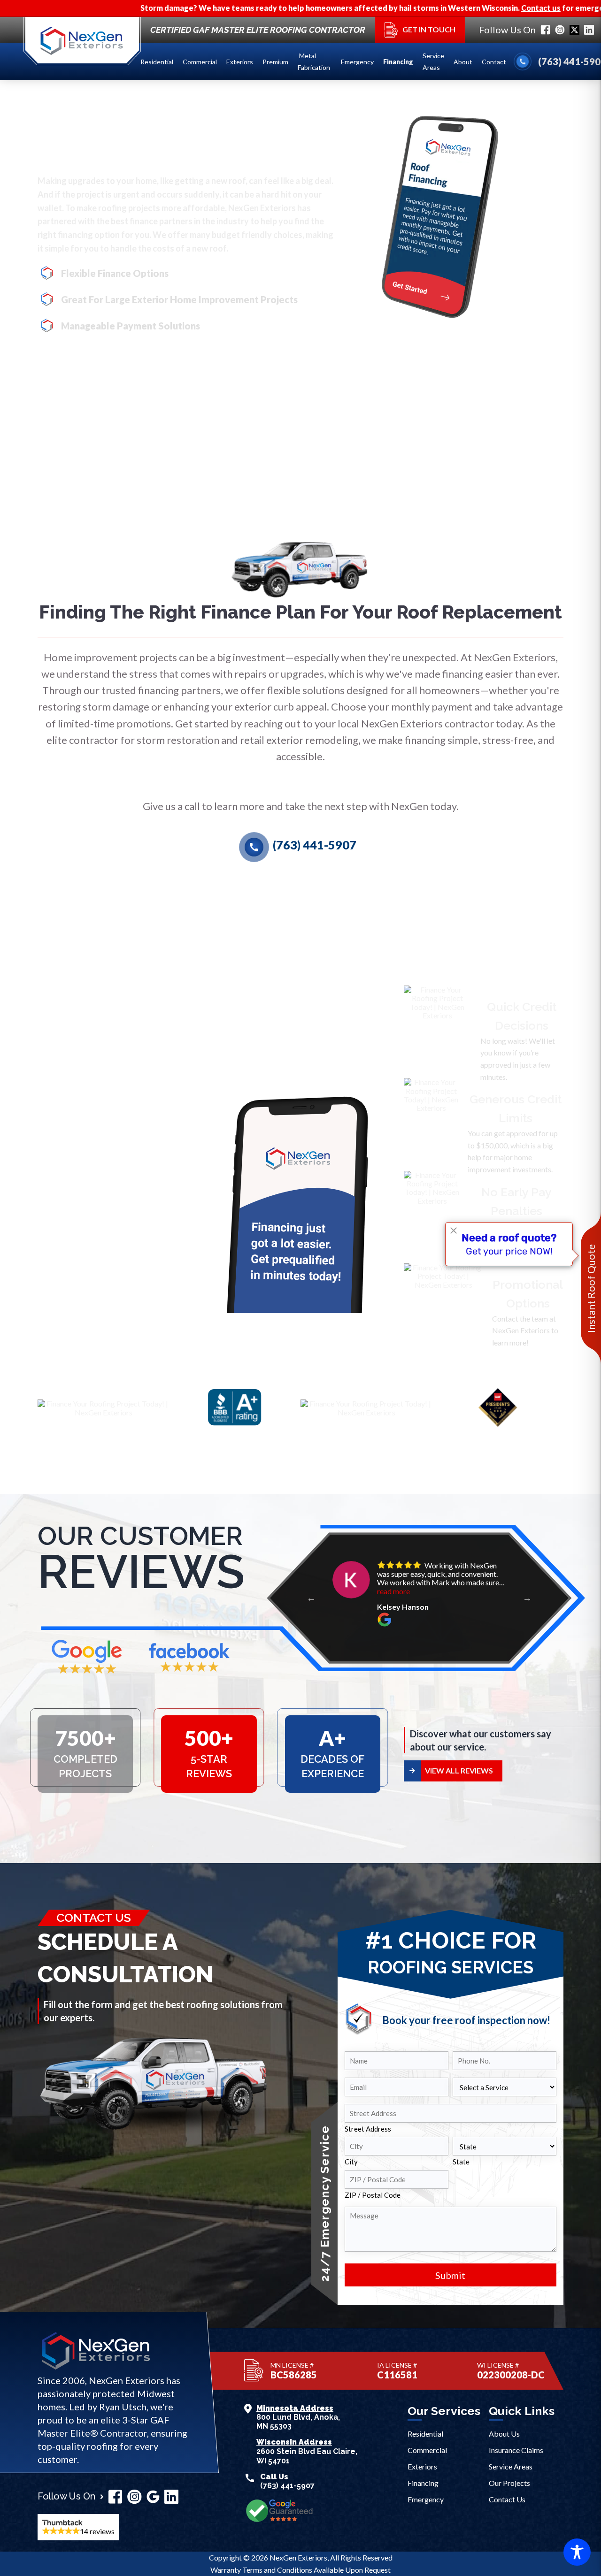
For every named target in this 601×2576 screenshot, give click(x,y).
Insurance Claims (516, 2450)
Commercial (200, 62)
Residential (157, 62)
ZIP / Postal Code (373, 2195)
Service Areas (433, 61)
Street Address (368, 2129)
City (351, 2162)
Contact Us (507, 2499)
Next (527, 1598)
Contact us (450, 8)
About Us (504, 2434)
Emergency (357, 62)
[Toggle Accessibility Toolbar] (577, 2552)
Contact (494, 62)
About (463, 62)
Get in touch (429, 29)
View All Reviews (459, 1770)
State (461, 2162)
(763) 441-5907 (302, 845)
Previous (311, 1598)
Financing (398, 62)
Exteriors (240, 62)
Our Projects (509, 2483)
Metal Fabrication (315, 61)
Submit (450, 2275)
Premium (275, 62)
